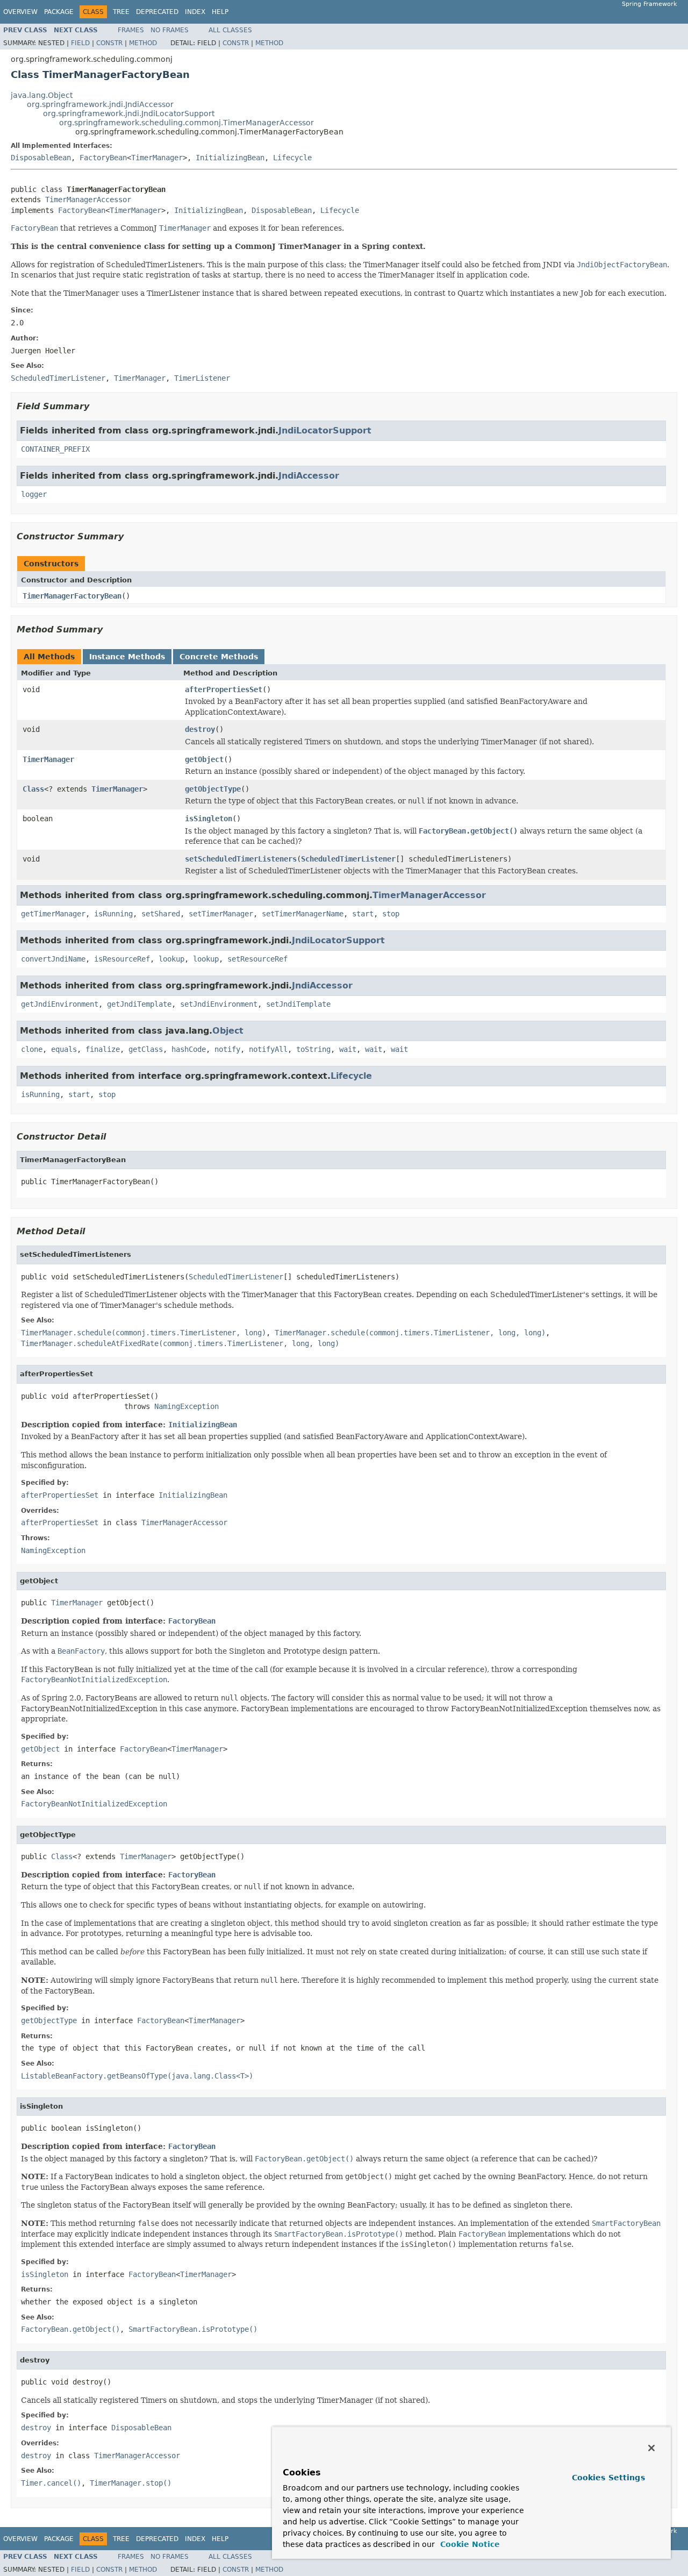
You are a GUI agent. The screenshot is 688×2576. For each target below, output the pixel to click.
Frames (131, 30)
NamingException (187, 1406)
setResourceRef (257, 959)
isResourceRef (122, 959)
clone (32, 1049)
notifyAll (268, 1049)
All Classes (230, 30)
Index (195, 12)
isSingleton (209, 819)
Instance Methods (127, 657)
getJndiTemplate (139, 1004)
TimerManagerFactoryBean (72, 596)
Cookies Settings (608, 2478)
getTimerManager (53, 914)
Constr (109, 43)
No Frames (170, 30)
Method (143, 43)
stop (391, 914)
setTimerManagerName (303, 914)
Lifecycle (292, 158)
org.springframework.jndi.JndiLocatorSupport (129, 113)
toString (313, 1049)
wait (348, 1049)
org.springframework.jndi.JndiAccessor (100, 104)
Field (80, 43)
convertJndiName (53, 959)
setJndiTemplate (298, 1004)
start (363, 914)
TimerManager (157, 158)
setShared (161, 914)
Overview (20, 12)
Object (228, 1031)
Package (59, 12)
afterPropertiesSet (224, 689)
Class (33, 789)
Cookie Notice (469, 2544)
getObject (204, 759)
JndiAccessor (309, 476)
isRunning (113, 914)
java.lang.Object (42, 95)
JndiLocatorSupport (325, 430)
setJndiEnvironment (219, 1004)
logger (34, 494)
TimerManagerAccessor (88, 200)
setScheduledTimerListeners (241, 859)
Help (220, 12)
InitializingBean (230, 158)
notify (227, 1049)
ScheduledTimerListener (348, 859)
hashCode (189, 1049)
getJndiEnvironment (60, 1004)
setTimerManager (221, 914)
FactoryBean (103, 158)
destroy (200, 729)
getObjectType (213, 789)
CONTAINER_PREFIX (55, 449)
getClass (146, 1049)
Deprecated (157, 12)
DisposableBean (41, 158)
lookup (171, 959)
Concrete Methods (219, 657)
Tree (121, 12)
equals (64, 1049)
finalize (103, 1049)
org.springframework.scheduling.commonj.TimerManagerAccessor (187, 123)
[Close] (651, 2448)
